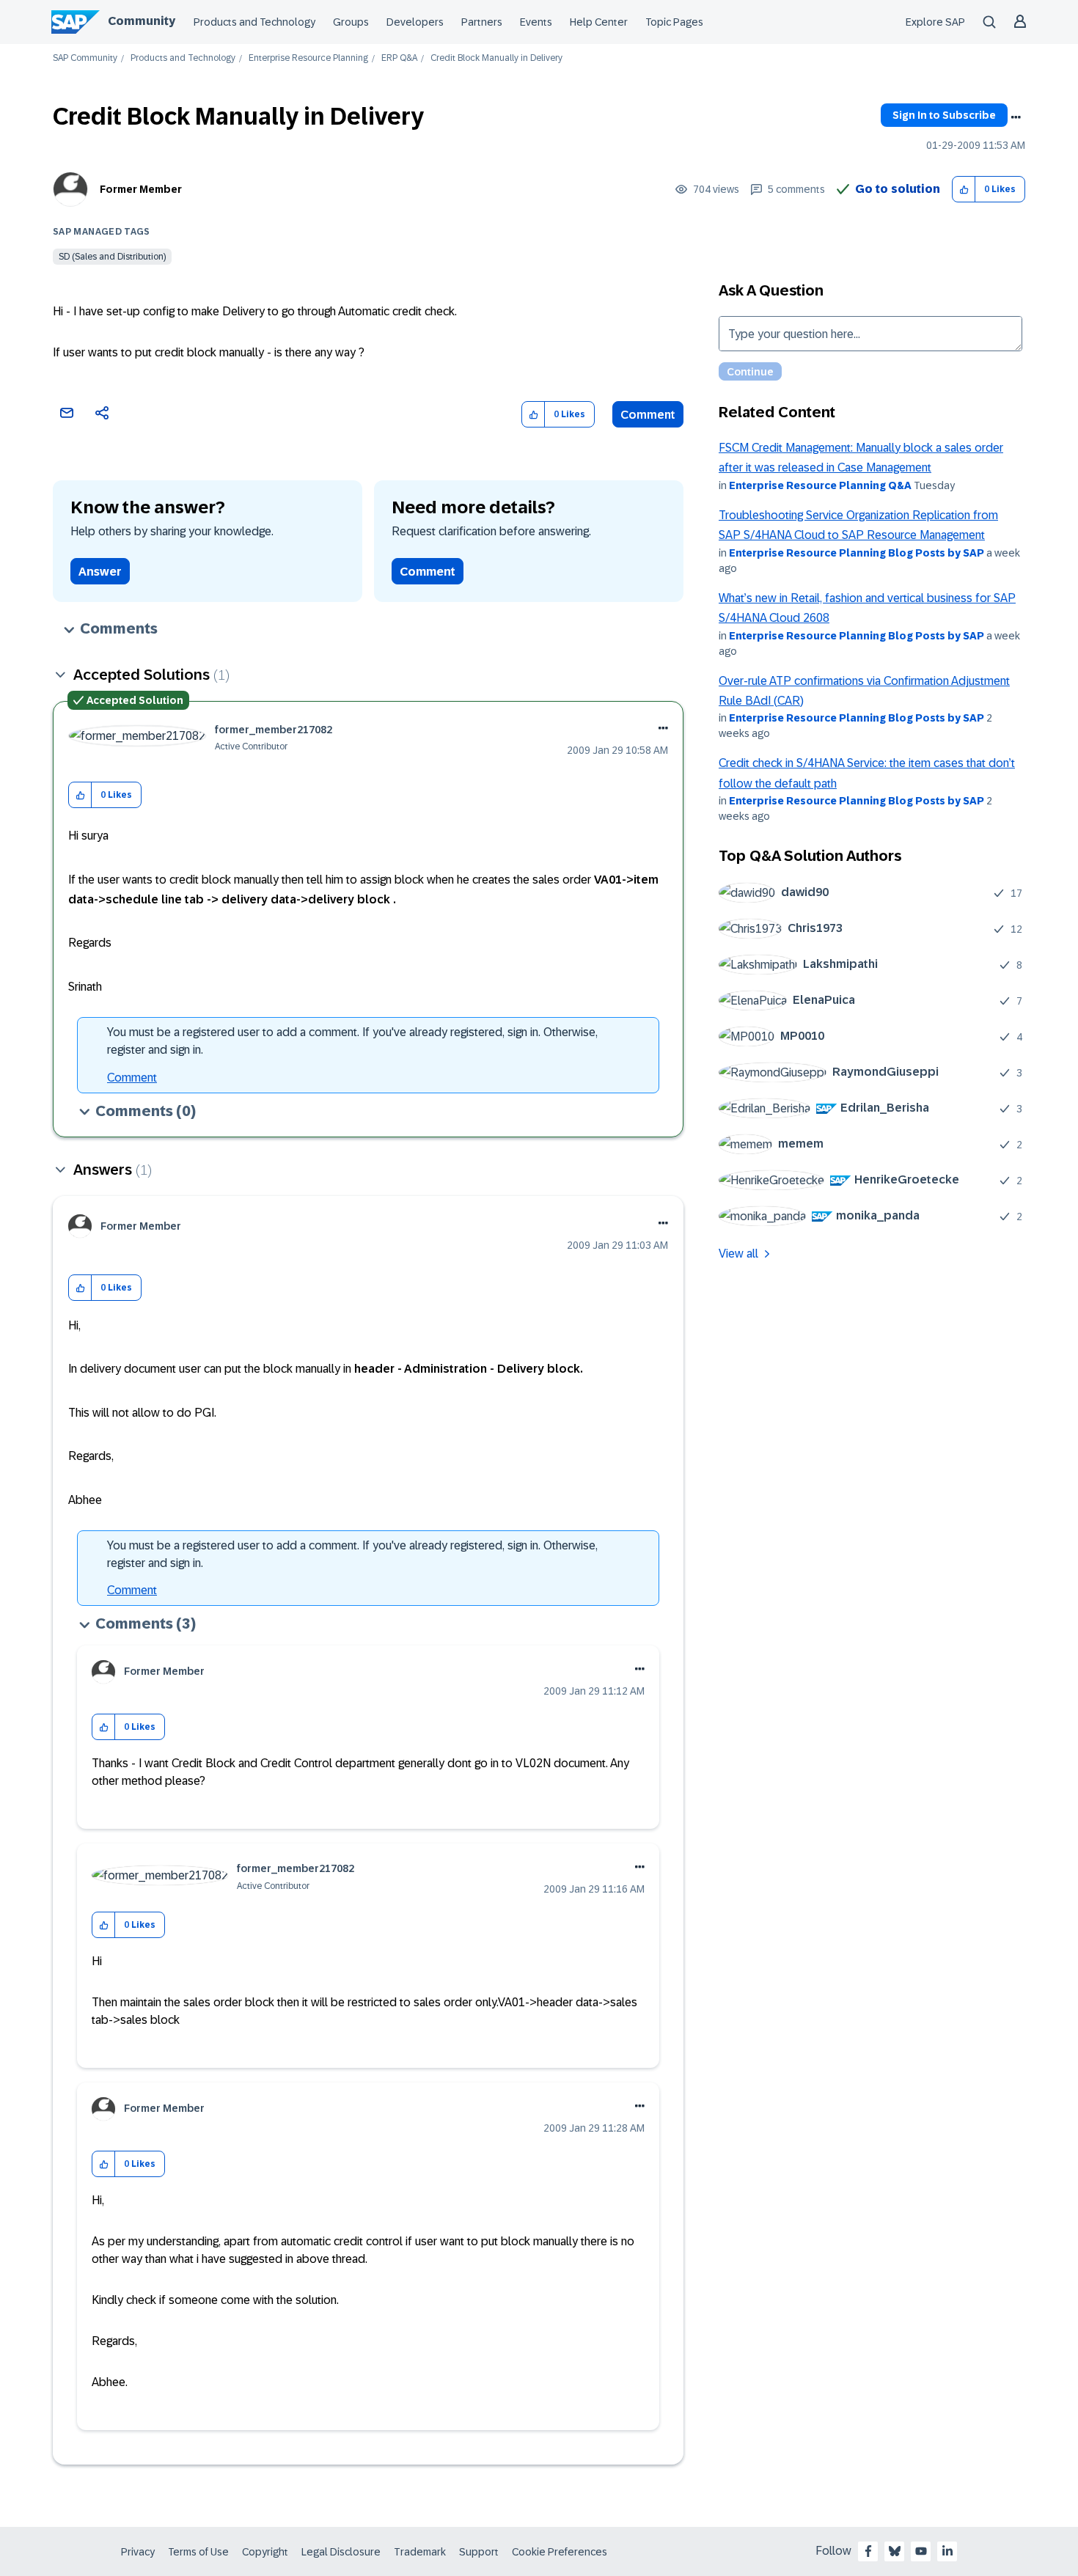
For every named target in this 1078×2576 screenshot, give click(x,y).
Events (536, 22)
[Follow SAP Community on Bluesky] (895, 2551)
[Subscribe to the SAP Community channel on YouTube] (921, 2551)
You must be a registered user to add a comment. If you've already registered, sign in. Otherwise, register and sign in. (352, 1041)
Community (142, 21)
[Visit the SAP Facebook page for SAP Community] (868, 2551)
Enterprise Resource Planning (308, 58)
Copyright (265, 2552)
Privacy (138, 2552)
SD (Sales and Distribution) (112, 257)
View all (738, 1254)
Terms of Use (198, 2552)
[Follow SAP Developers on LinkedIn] (947, 2551)
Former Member (141, 189)
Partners (482, 22)
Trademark (420, 2552)
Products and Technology (254, 22)
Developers (415, 22)
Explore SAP (935, 22)
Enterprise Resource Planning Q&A (820, 485)
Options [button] (1016, 117)
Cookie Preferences (560, 2552)
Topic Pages (674, 22)
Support (479, 2552)
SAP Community (85, 58)
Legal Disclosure (341, 2552)
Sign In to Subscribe (944, 115)
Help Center (599, 22)
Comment (648, 415)
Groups (351, 22)
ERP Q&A (399, 58)
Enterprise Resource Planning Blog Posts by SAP (857, 553)
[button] (964, 190)
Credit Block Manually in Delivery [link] (496, 58)
